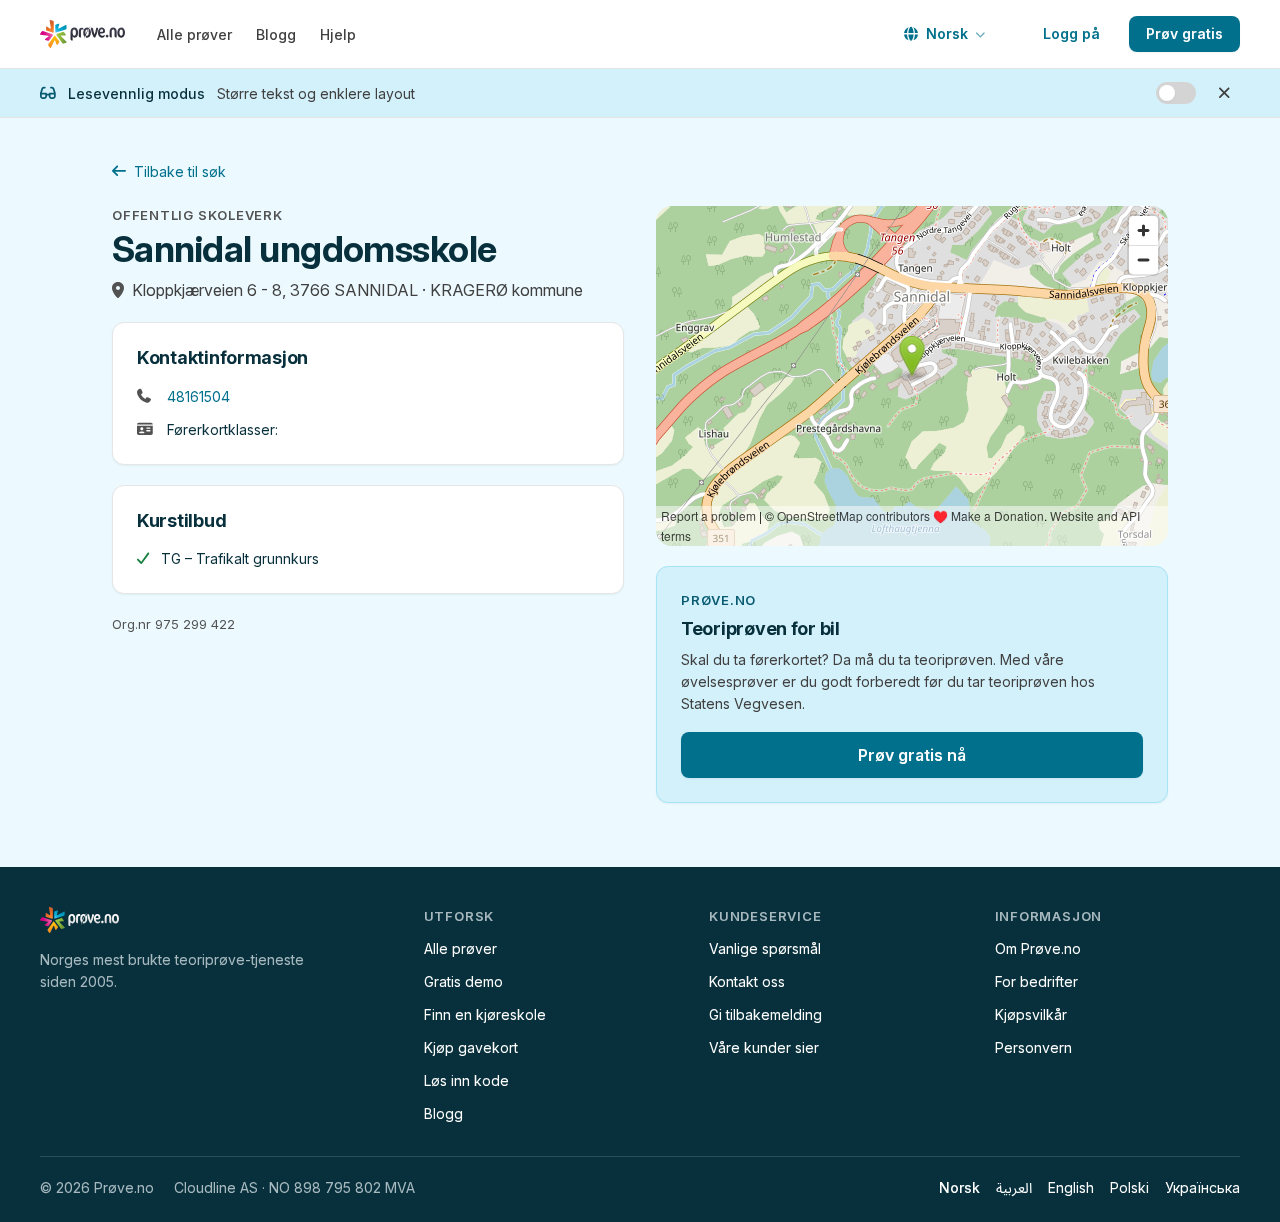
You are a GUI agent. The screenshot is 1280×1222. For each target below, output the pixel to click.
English (1071, 1187)
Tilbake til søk (180, 171)
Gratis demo (463, 981)
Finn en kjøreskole (485, 1014)
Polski (1129, 1187)
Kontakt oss (747, 981)
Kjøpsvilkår (1031, 1014)
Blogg (276, 34)
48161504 (198, 396)
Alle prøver (194, 34)
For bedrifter (1036, 981)
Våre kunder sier (764, 1047)
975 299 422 (195, 624)
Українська (1202, 1187)
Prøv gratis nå (912, 755)
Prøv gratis (1184, 33)
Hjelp (338, 34)
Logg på (1071, 33)
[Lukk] (1224, 93)
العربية (1014, 1187)
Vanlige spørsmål (765, 948)
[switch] (1176, 93)
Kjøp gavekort (471, 1047)
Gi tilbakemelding (765, 1014)
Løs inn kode (466, 1080)
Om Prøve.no (1038, 948)
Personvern (1033, 1047)
